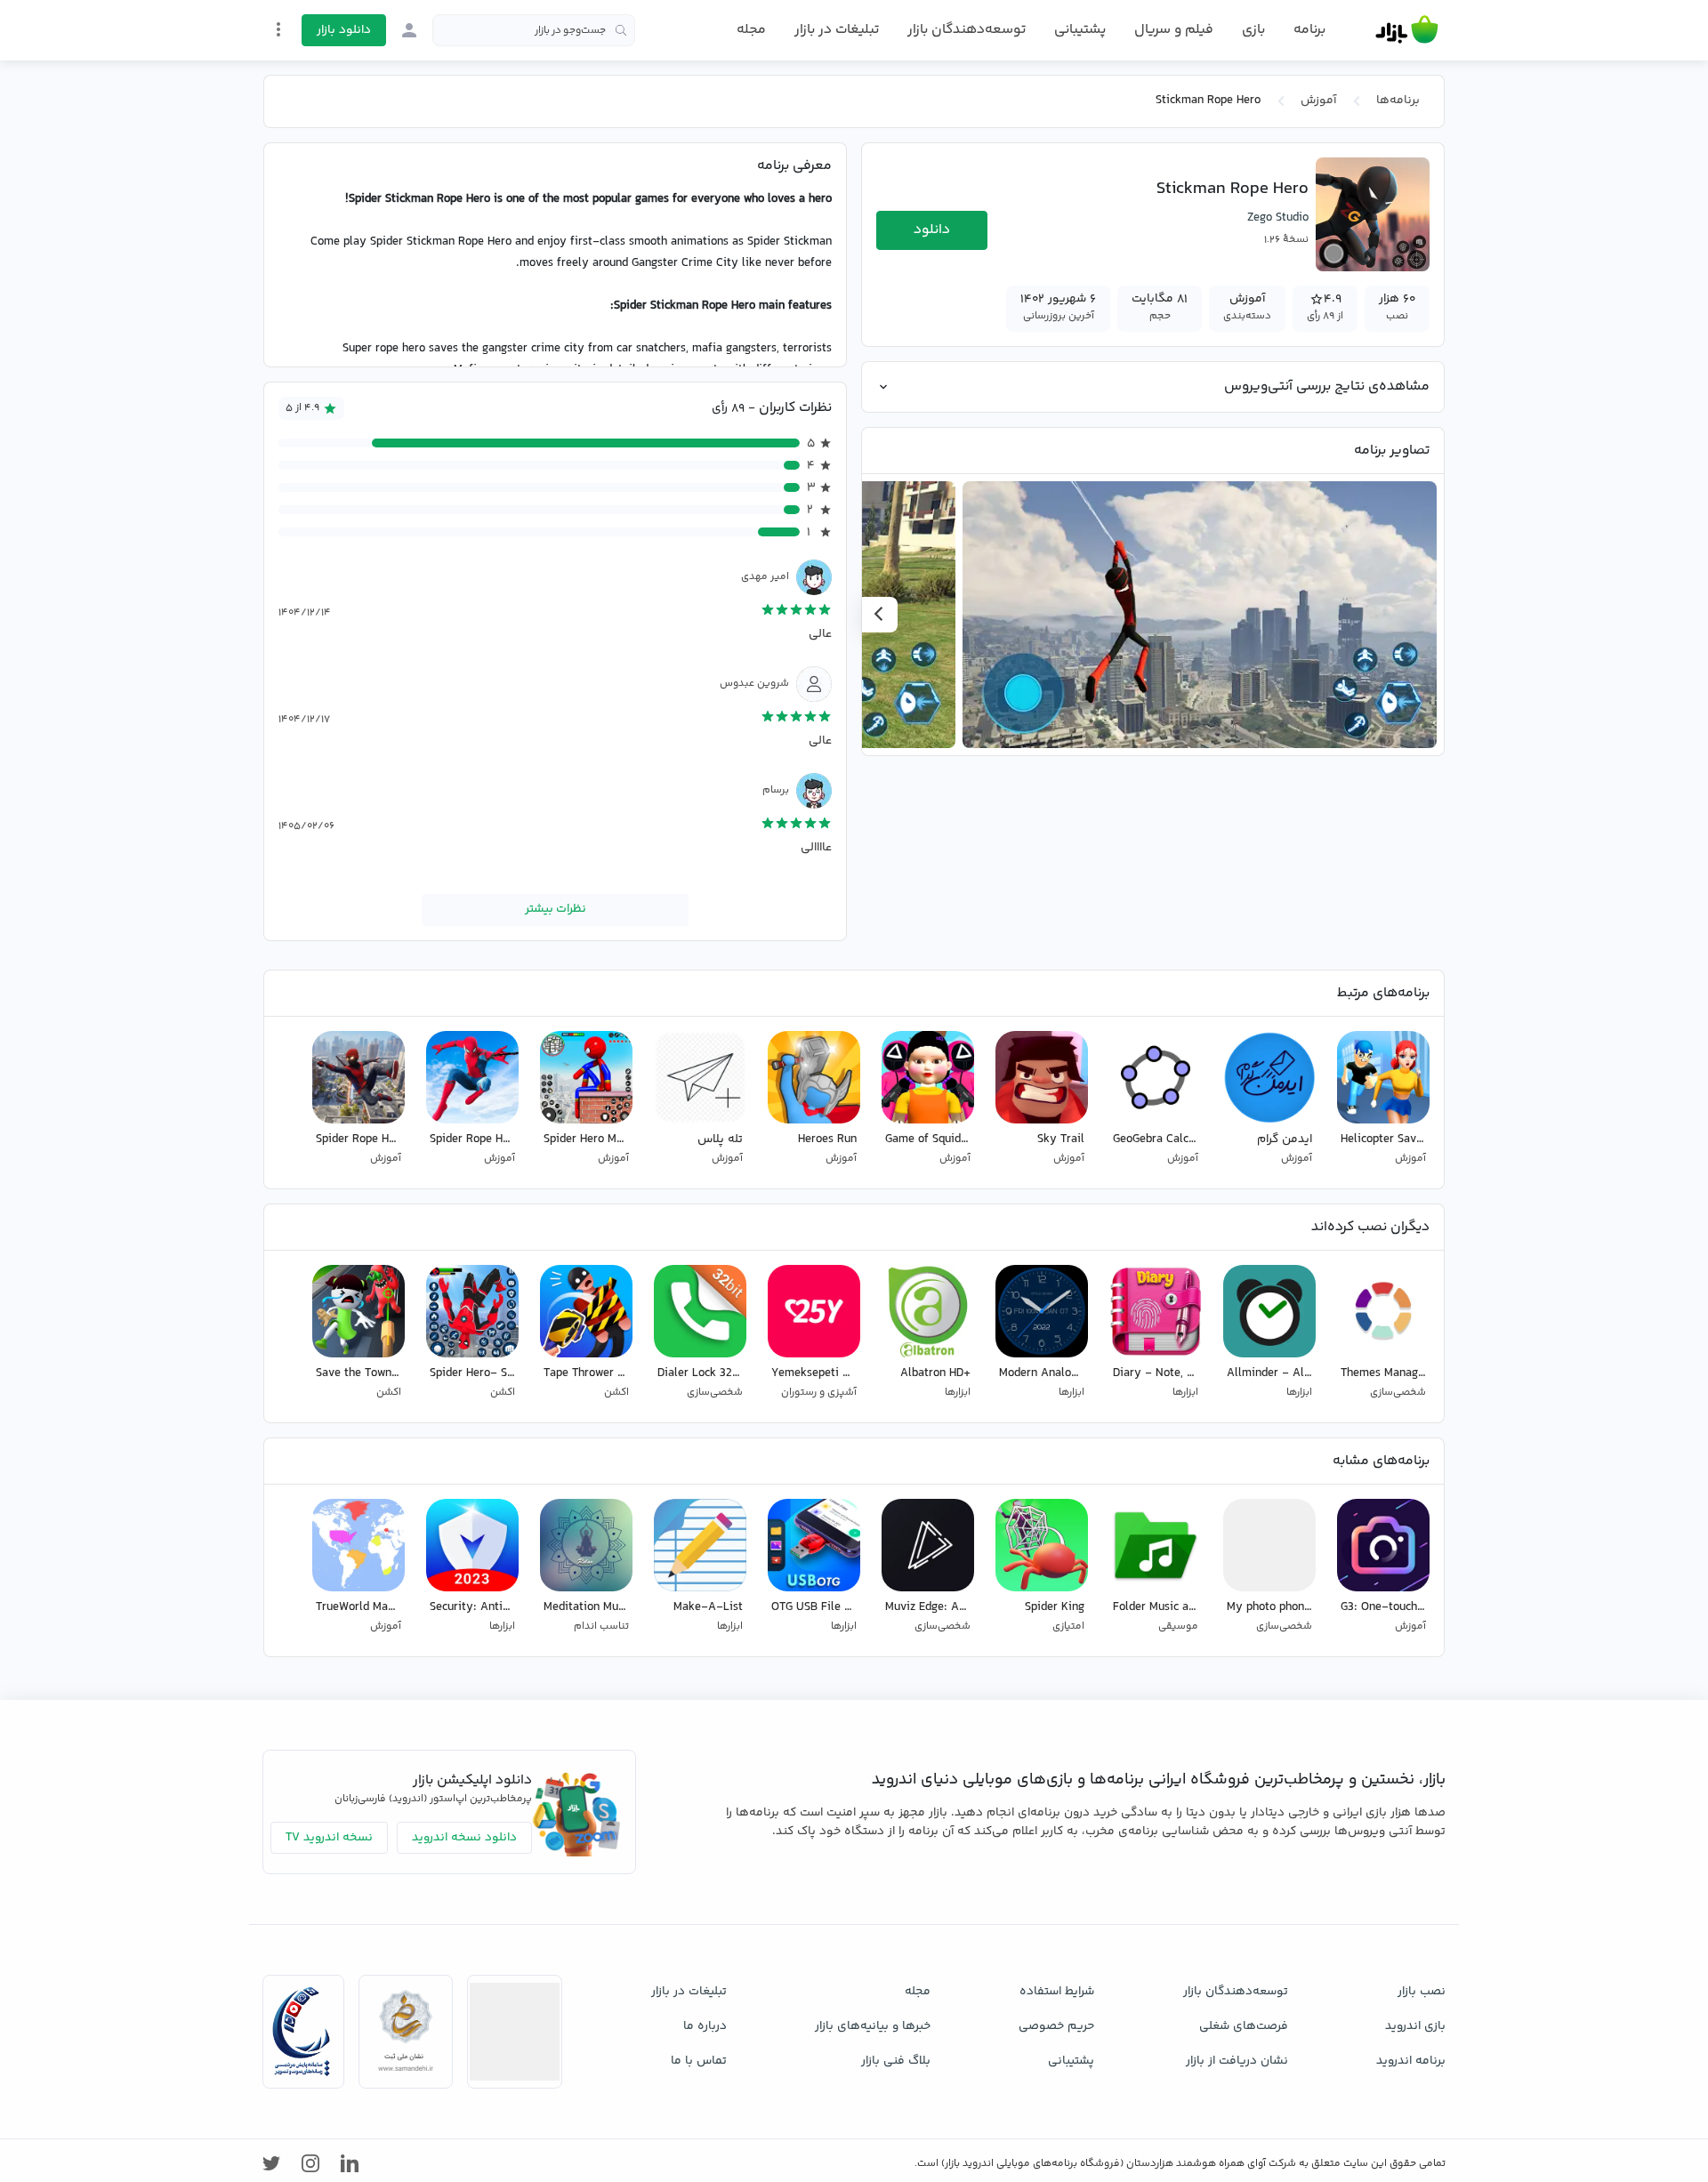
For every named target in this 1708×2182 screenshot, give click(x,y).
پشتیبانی (1080, 30)
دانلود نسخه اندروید (464, 1838)
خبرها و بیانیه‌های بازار (873, 2026)
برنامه (1309, 30)
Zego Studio (1278, 218)
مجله (751, 30)
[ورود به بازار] (409, 30)
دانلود (932, 230)
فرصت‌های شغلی (1244, 2026)
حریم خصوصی (1056, 2026)
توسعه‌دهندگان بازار (967, 30)
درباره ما (705, 2026)
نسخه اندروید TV (329, 1838)
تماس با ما (699, 2061)
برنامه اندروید (1411, 2061)
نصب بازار (1422, 1992)
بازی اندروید (1415, 2026)
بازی (1253, 30)
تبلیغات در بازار (837, 30)
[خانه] (1407, 30)
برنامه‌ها (1398, 101)
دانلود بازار (344, 30)
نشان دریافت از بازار (1237, 2061)
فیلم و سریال (1174, 30)
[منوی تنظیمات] (278, 29)
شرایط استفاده (1057, 1992)
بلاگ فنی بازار (896, 2061)
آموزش (1318, 101)
